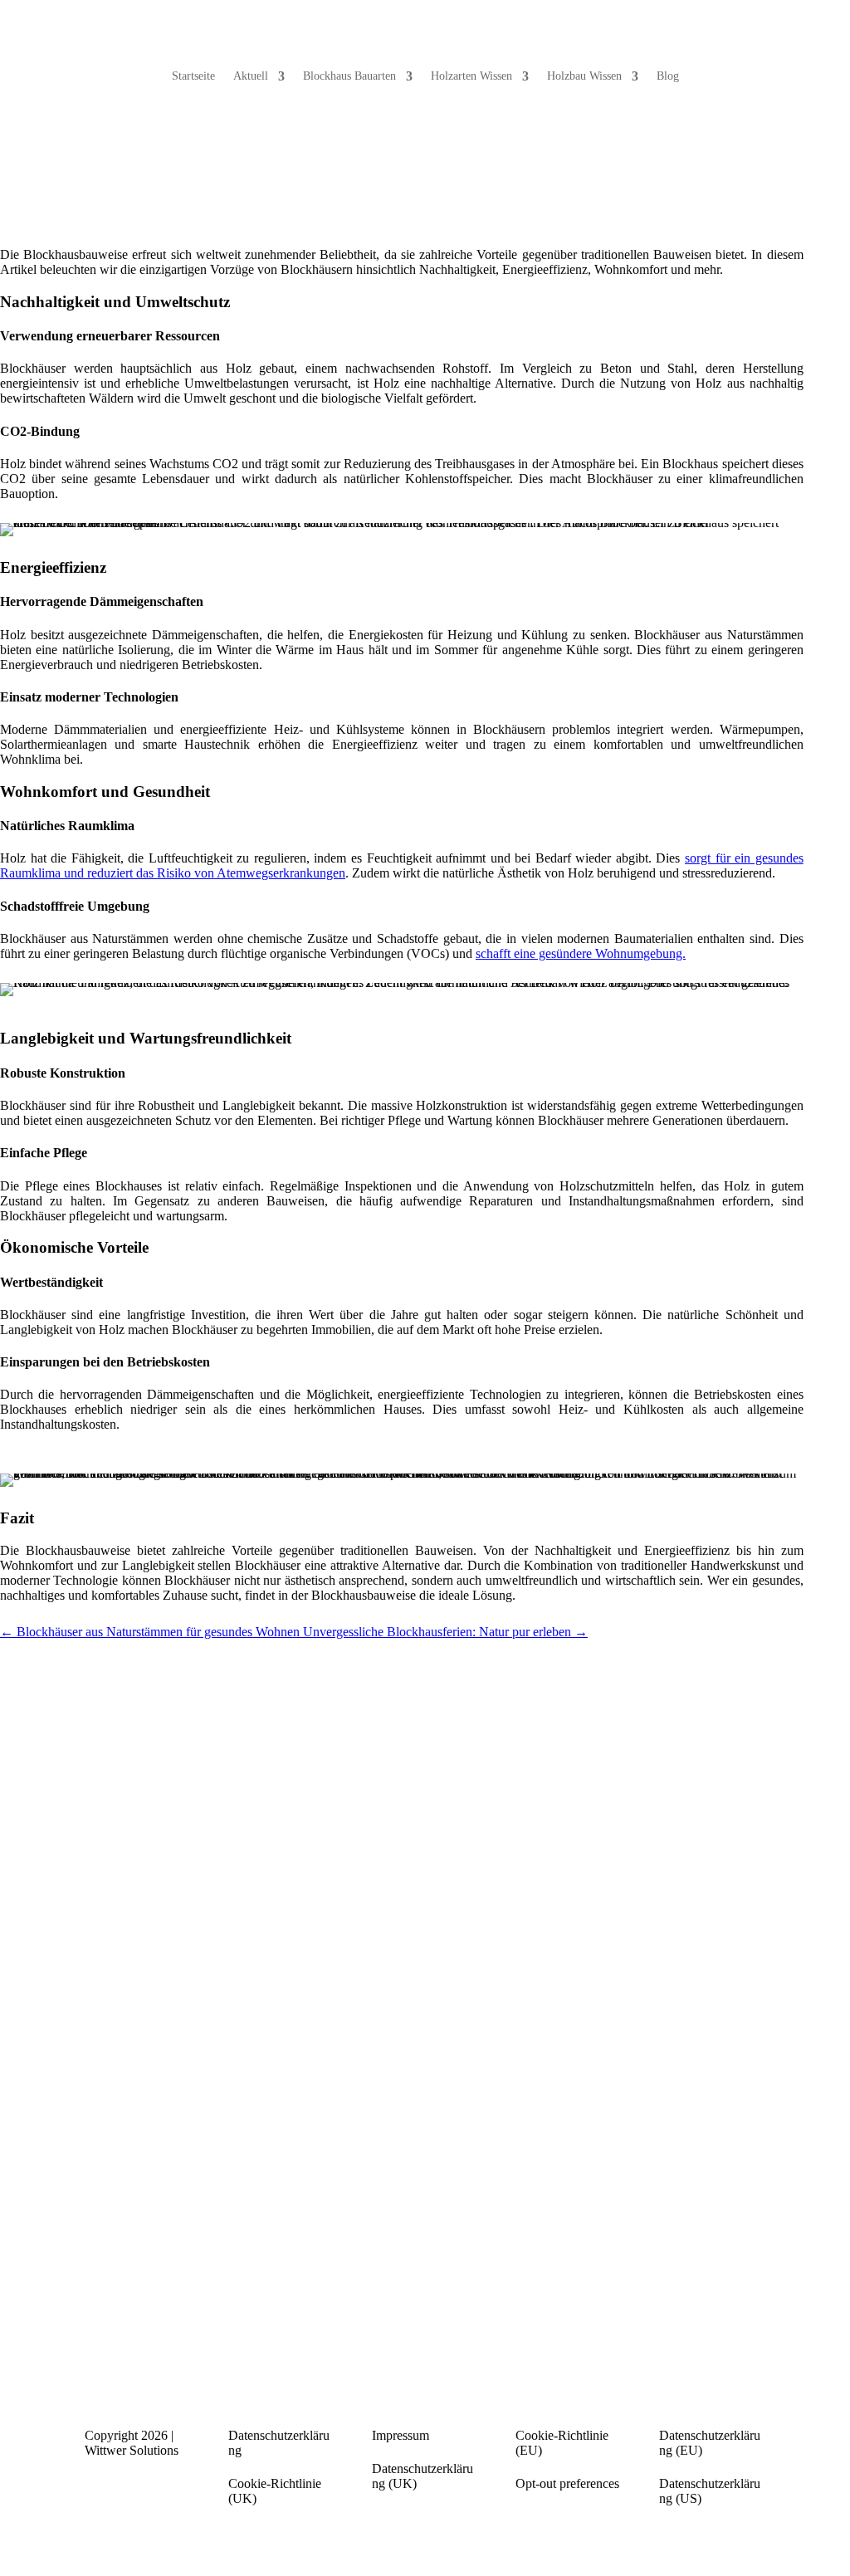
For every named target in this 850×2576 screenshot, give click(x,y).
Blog (668, 76)
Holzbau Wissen (584, 76)
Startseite (193, 76)
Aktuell (251, 76)
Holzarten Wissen (471, 76)
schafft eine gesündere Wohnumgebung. (581, 953)
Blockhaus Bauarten (349, 76)
